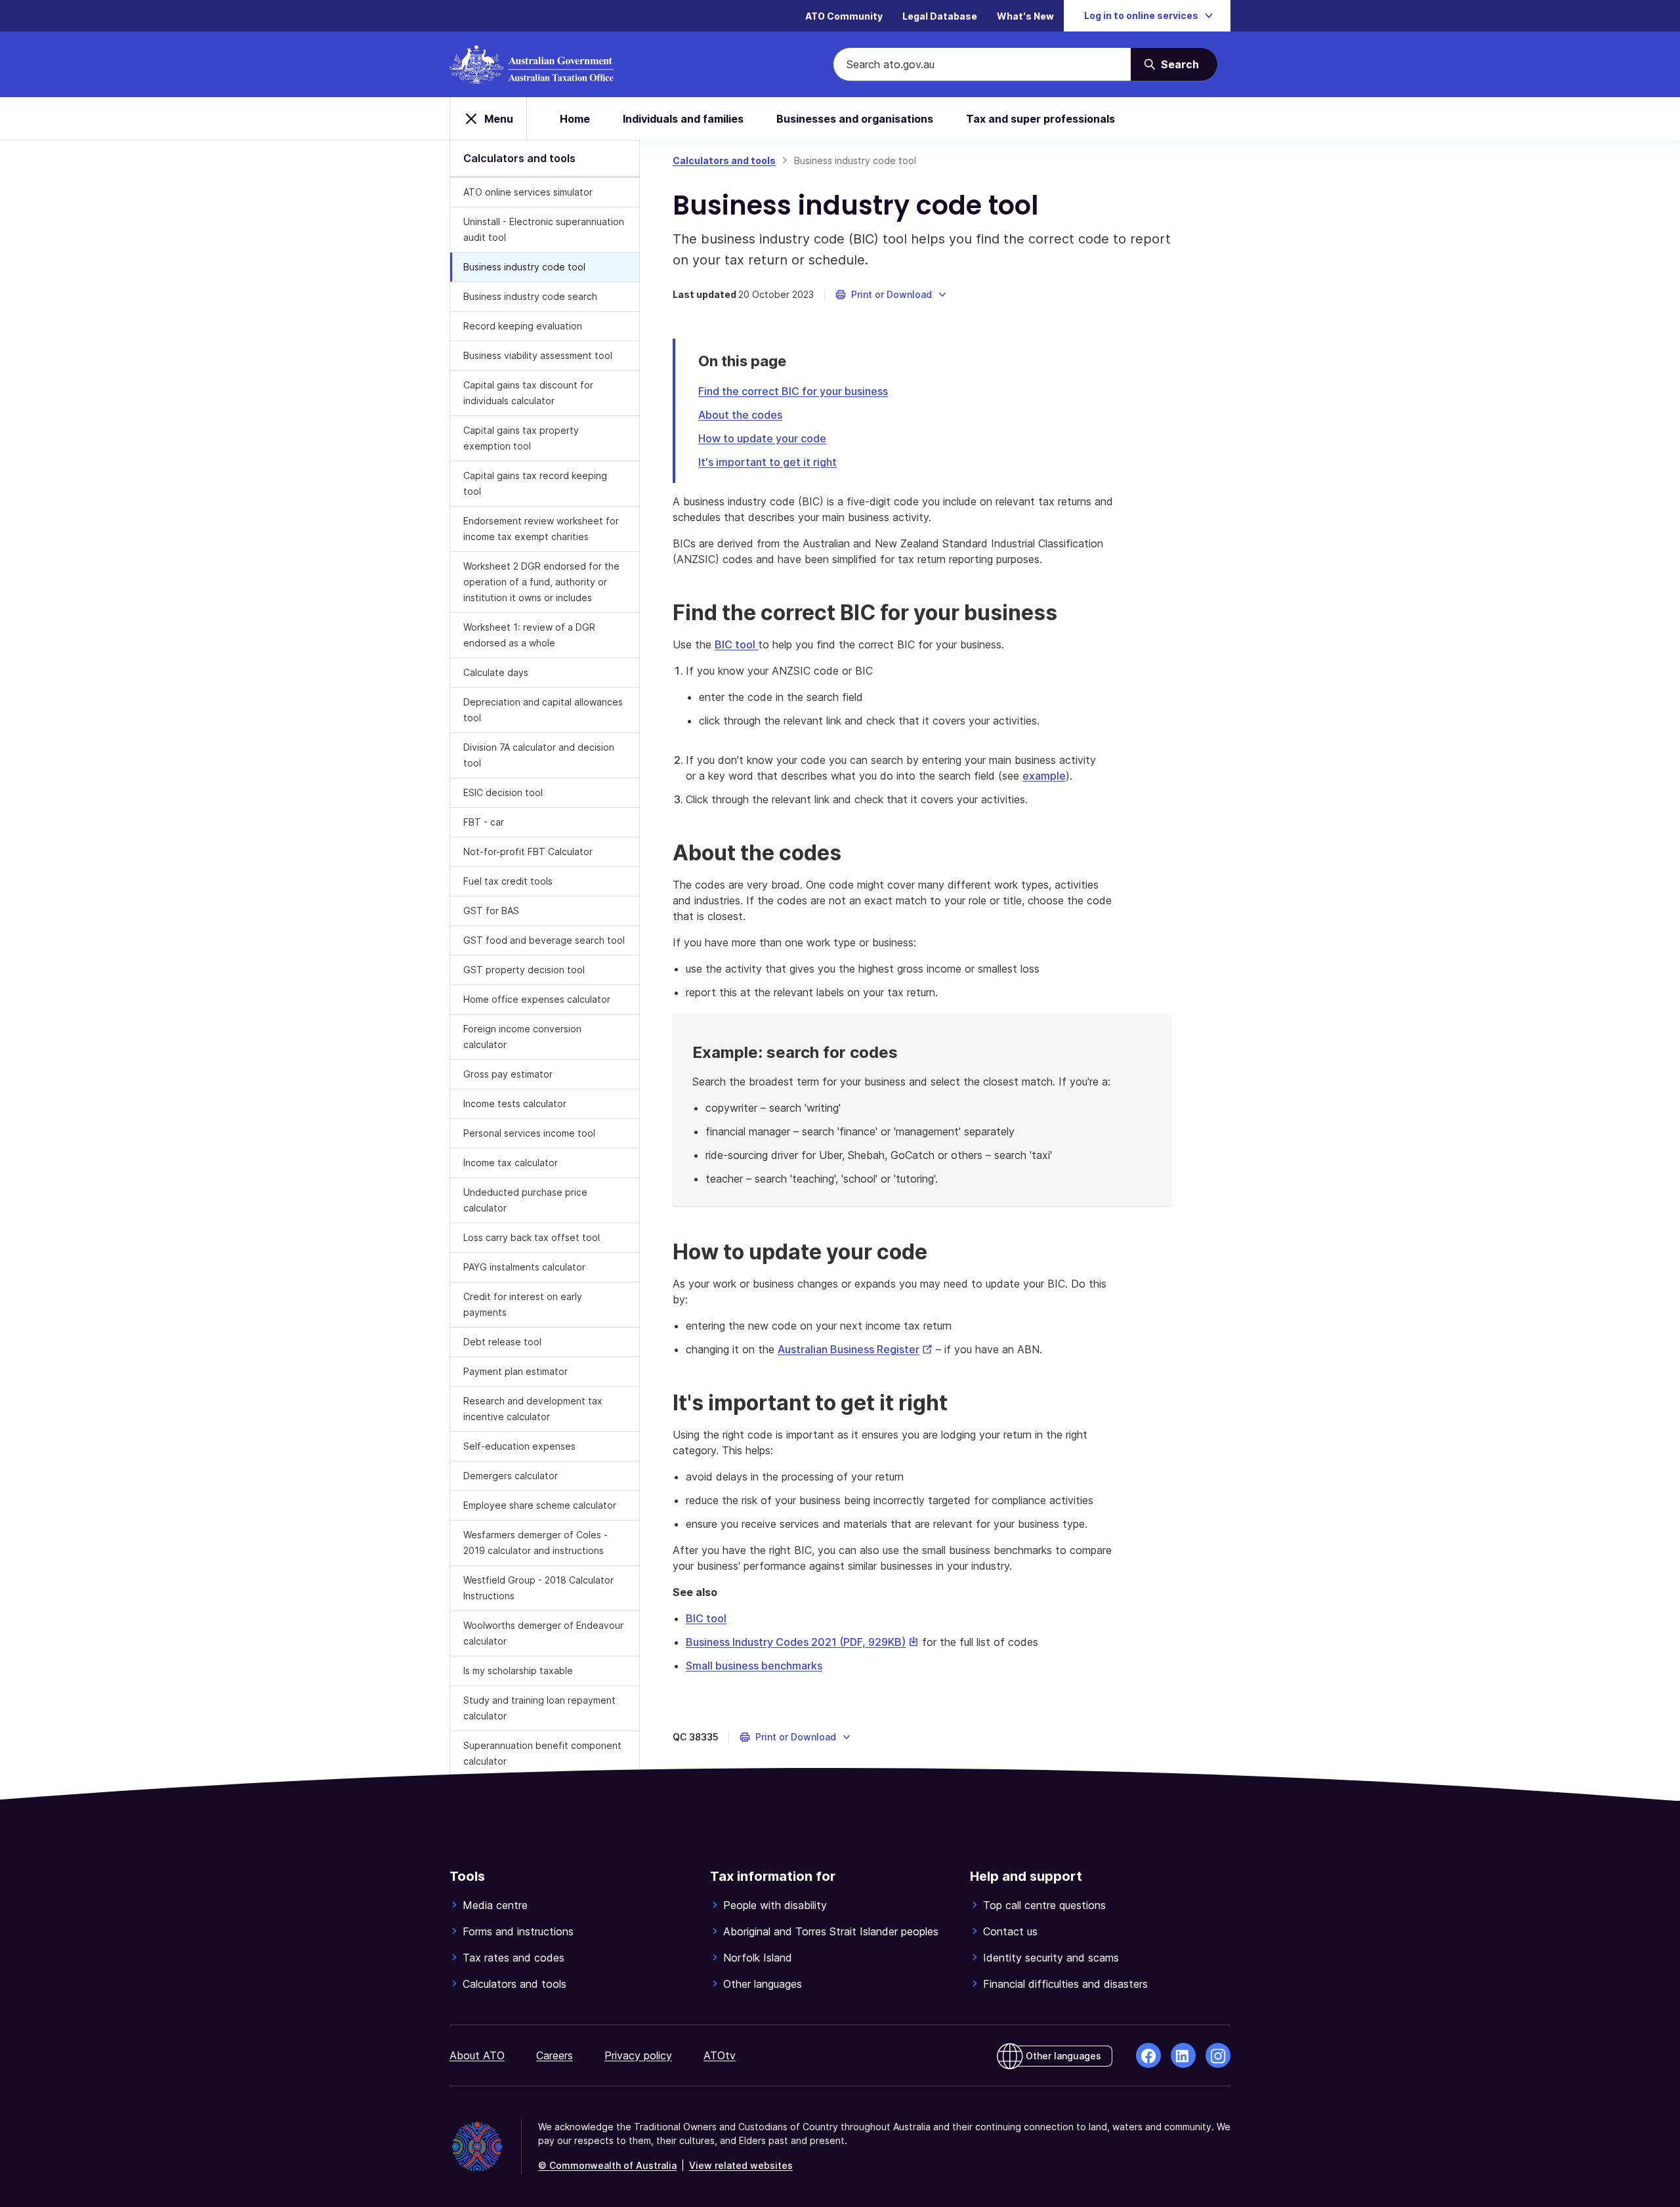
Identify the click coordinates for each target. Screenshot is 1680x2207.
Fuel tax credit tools (508, 881)
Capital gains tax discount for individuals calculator (528, 393)
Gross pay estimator (508, 1074)
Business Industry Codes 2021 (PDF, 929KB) (802, 1642)
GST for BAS (491, 911)
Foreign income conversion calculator (522, 1037)
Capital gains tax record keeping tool (535, 483)
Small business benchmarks (754, 1666)
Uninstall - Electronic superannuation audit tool (544, 229)
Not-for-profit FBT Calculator (528, 851)
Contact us (1010, 1931)
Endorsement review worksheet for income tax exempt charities (541, 529)
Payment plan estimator (515, 1371)
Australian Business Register (855, 1349)
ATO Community (844, 16)
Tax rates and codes (514, 1958)
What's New (1025, 16)
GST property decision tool (524, 970)
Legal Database (940, 16)
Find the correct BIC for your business (793, 391)
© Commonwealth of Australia (607, 2165)
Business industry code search (530, 296)
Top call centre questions (1044, 1905)
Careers (555, 2055)
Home (575, 119)
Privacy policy (638, 2055)
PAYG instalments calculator (524, 1267)
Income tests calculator (515, 1103)
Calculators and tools (724, 160)
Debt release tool (502, 1342)
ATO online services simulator (528, 192)
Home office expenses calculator (537, 999)
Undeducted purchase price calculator (525, 1200)
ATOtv (720, 2055)
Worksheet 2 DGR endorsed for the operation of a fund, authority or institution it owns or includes (541, 582)
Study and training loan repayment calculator (539, 1708)
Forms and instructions (518, 1931)
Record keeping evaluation (523, 326)
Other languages (763, 1984)
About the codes (740, 415)
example (1044, 776)
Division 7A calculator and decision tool (539, 755)
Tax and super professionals (1040, 119)
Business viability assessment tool (538, 355)
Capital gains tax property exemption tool (521, 438)
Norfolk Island (758, 1958)
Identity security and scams (1051, 1958)
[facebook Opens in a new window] (1148, 2055)
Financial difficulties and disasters (1065, 1984)
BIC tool (736, 644)
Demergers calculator (511, 1476)
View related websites (741, 2165)
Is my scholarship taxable (518, 1671)
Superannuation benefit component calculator (542, 1753)
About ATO (477, 2055)
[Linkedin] (1183, 2055)
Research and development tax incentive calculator (533, 1409)
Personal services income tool (529, 1133)
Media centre (495, 1905)
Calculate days (496, 672)
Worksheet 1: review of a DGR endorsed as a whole (529, 635)
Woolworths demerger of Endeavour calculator (543, 1633)
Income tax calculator (511, 1163)
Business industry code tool (524, 267)
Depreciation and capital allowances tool (543, 710)
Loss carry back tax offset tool (532, 1237)
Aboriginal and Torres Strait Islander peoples (831, 1931)
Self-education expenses (519, 1446)
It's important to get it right (767, 462)
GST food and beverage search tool (544, 940)
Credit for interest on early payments (523, 1304)
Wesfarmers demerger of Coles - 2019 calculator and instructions (535, 1543)
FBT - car (484, 822)
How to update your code (762, 438)
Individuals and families (683, 119)
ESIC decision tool (503, 792)
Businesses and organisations (855, 119)
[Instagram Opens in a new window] (1218, 2055)
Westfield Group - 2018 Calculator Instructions (538, 1588)
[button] (892, 295)
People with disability (775, 1905)
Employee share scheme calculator (540, 1505)
